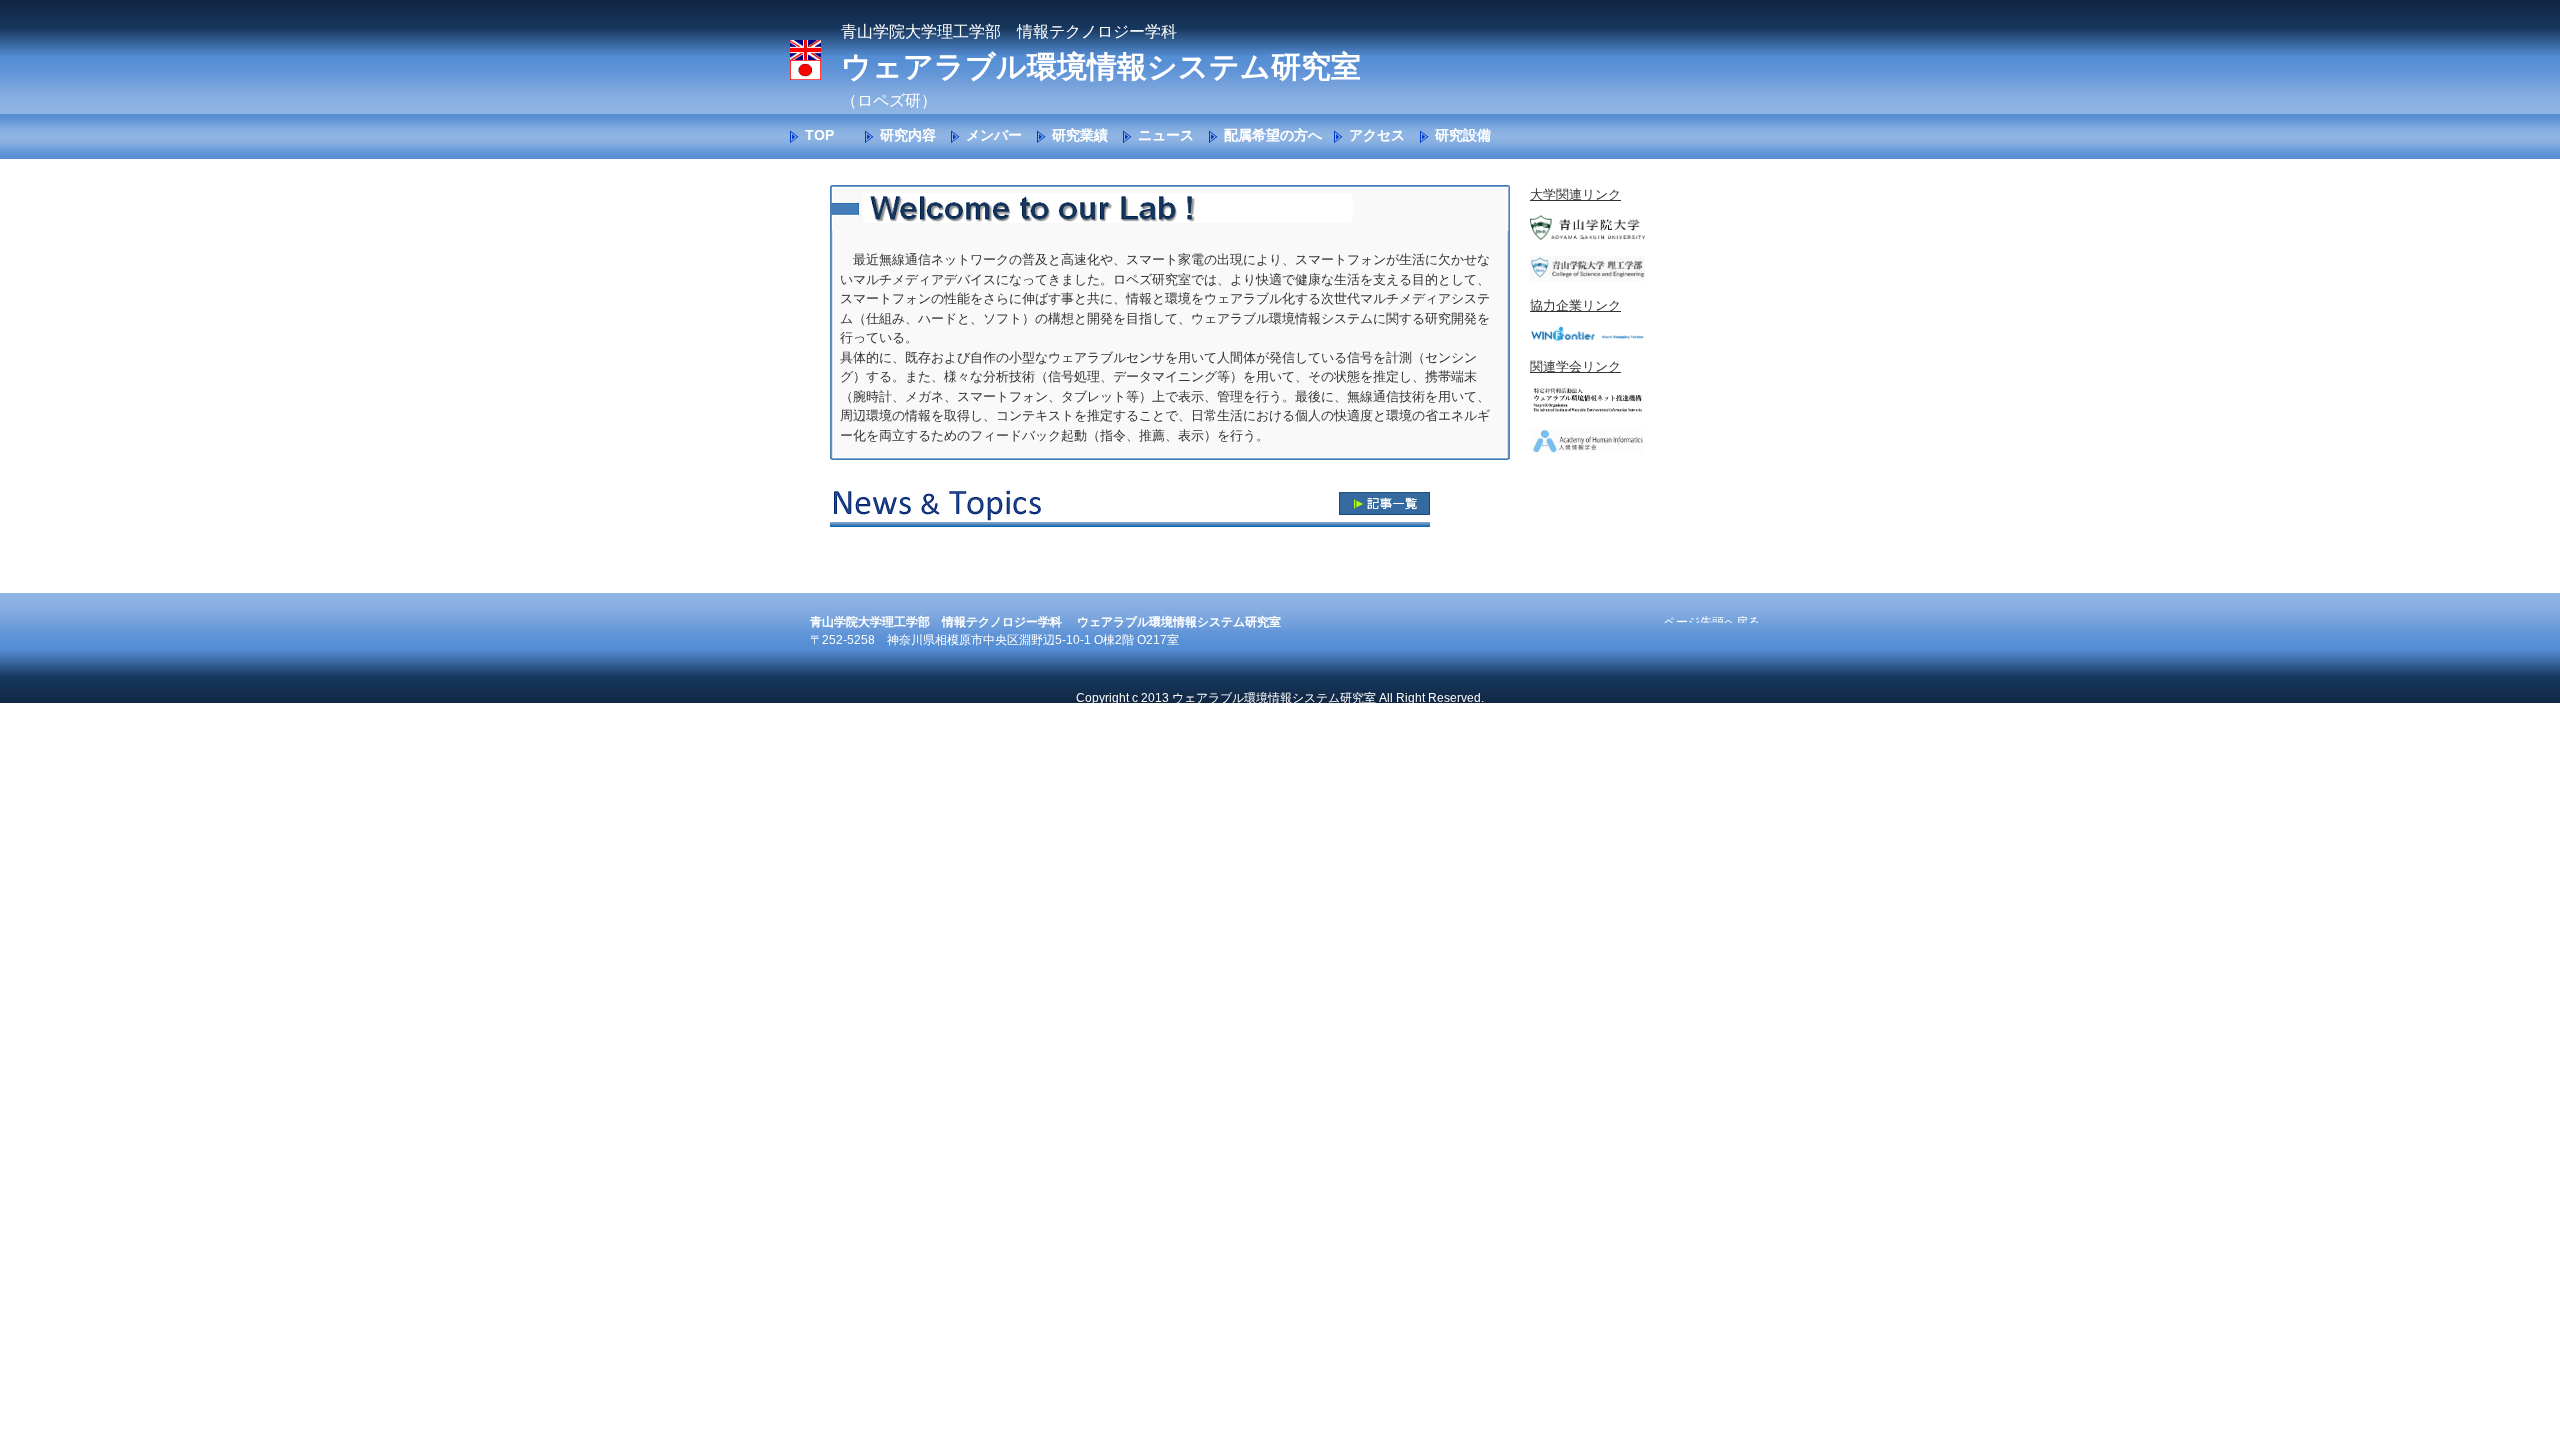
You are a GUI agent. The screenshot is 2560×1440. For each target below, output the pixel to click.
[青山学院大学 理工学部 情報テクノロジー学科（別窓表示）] (1587, 276)
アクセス (1377, 135)
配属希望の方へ (1273, 135)
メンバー (994, 135)
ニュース (1166, 135)
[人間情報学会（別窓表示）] (1587, 449)
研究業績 (1080, 135)
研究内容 (908, 135)
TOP (819, 135)
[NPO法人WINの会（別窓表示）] (1587, 408)
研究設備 (1463, 135)
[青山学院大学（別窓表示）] (1587, 235)
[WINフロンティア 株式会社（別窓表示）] (1587, 336)
